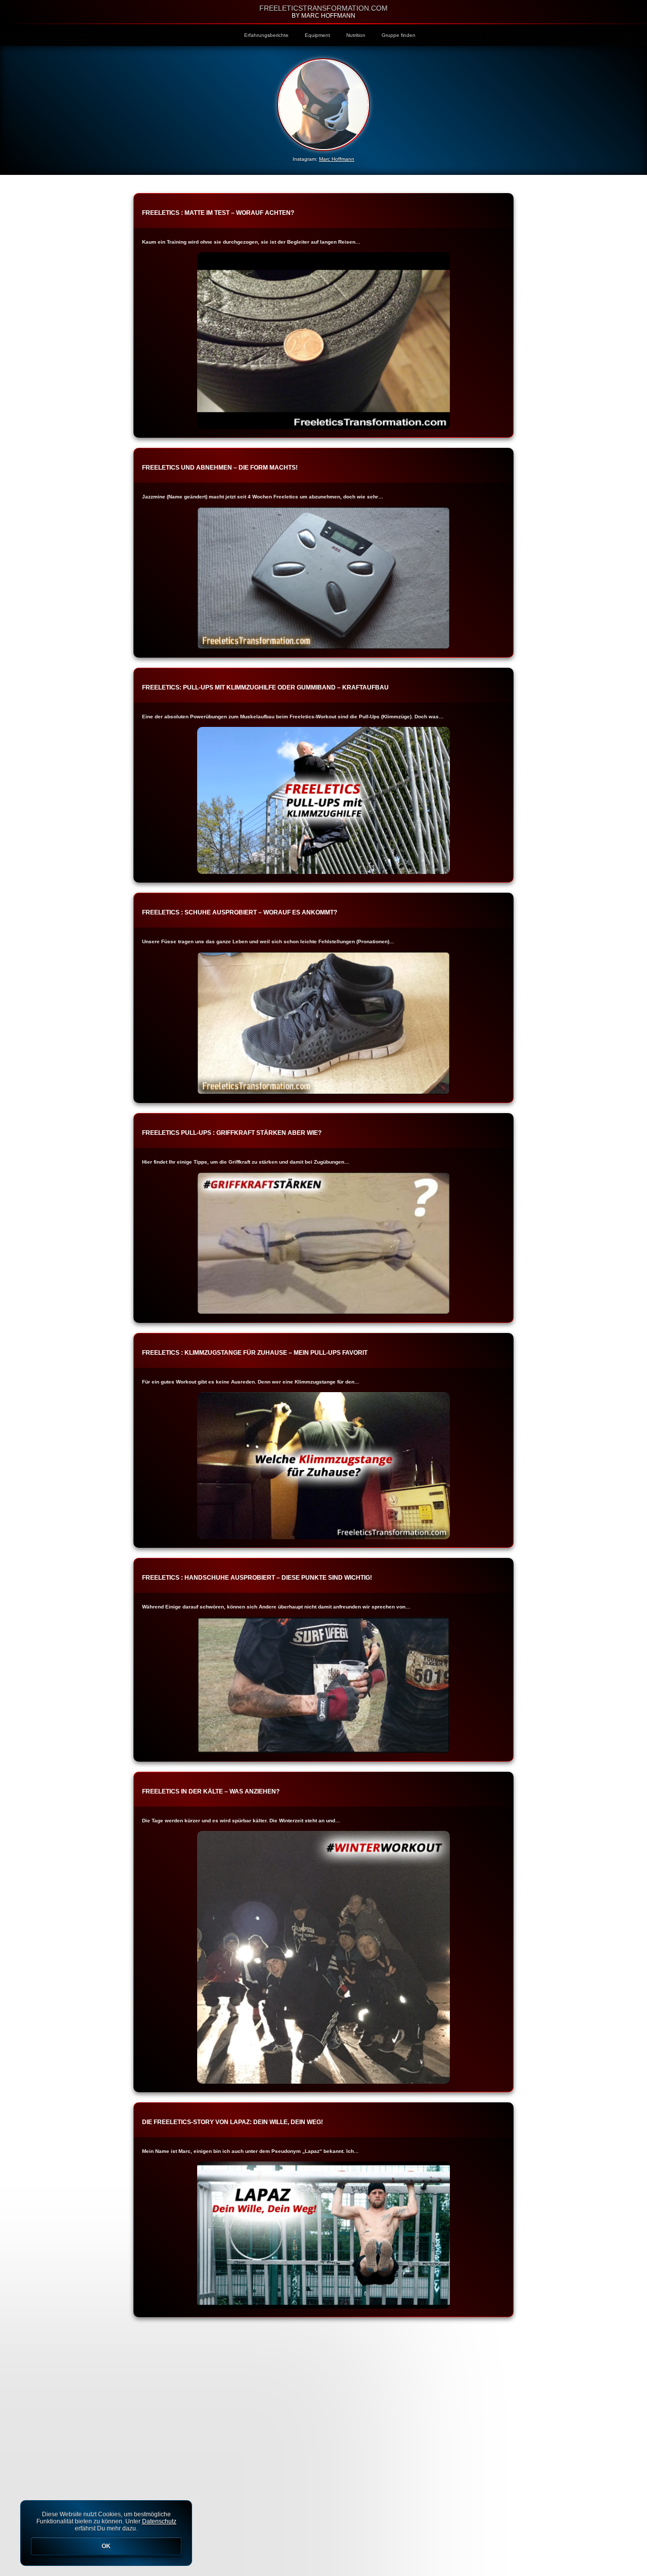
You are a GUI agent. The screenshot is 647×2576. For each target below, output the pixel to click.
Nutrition (356, 35)
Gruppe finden (399, 35)
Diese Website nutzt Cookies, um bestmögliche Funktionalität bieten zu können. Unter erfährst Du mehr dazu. (106, 2530)
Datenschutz (159, 2521)
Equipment (317, 35)
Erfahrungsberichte (266, 35)
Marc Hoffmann (337, 159)
